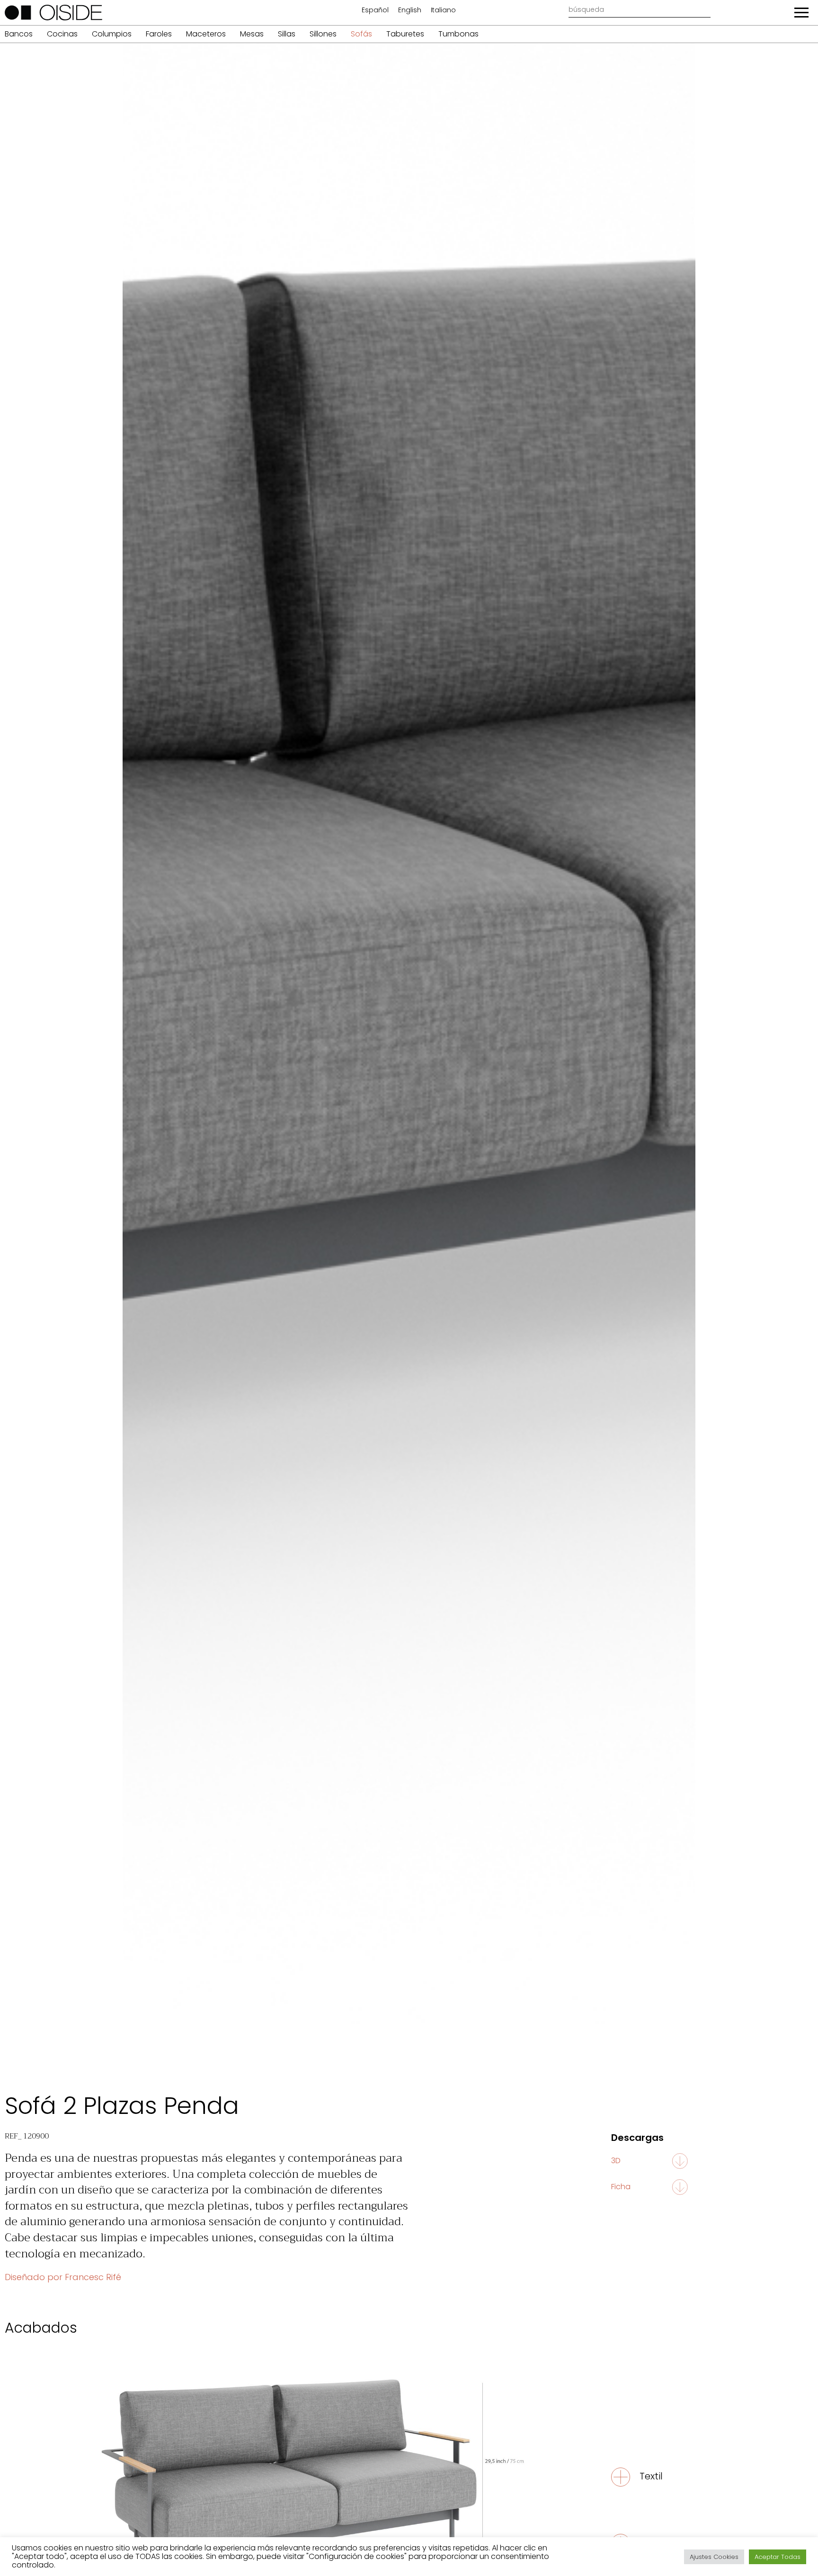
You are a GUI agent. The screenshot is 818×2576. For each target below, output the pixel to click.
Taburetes (405, 34)
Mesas (252, 34)
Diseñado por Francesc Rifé (63, 2277)
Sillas (287, 34)
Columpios (112, 34)
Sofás (361, 34)
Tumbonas (458, 34)
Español (375, 10)
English (410, 10)
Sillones (323, 34)
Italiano (443, 10)
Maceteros (206, 34)
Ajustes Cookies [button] (714, 2557)
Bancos (19, 34)
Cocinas (62, 34)
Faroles (159, 34)
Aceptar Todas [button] (778, 2557)
